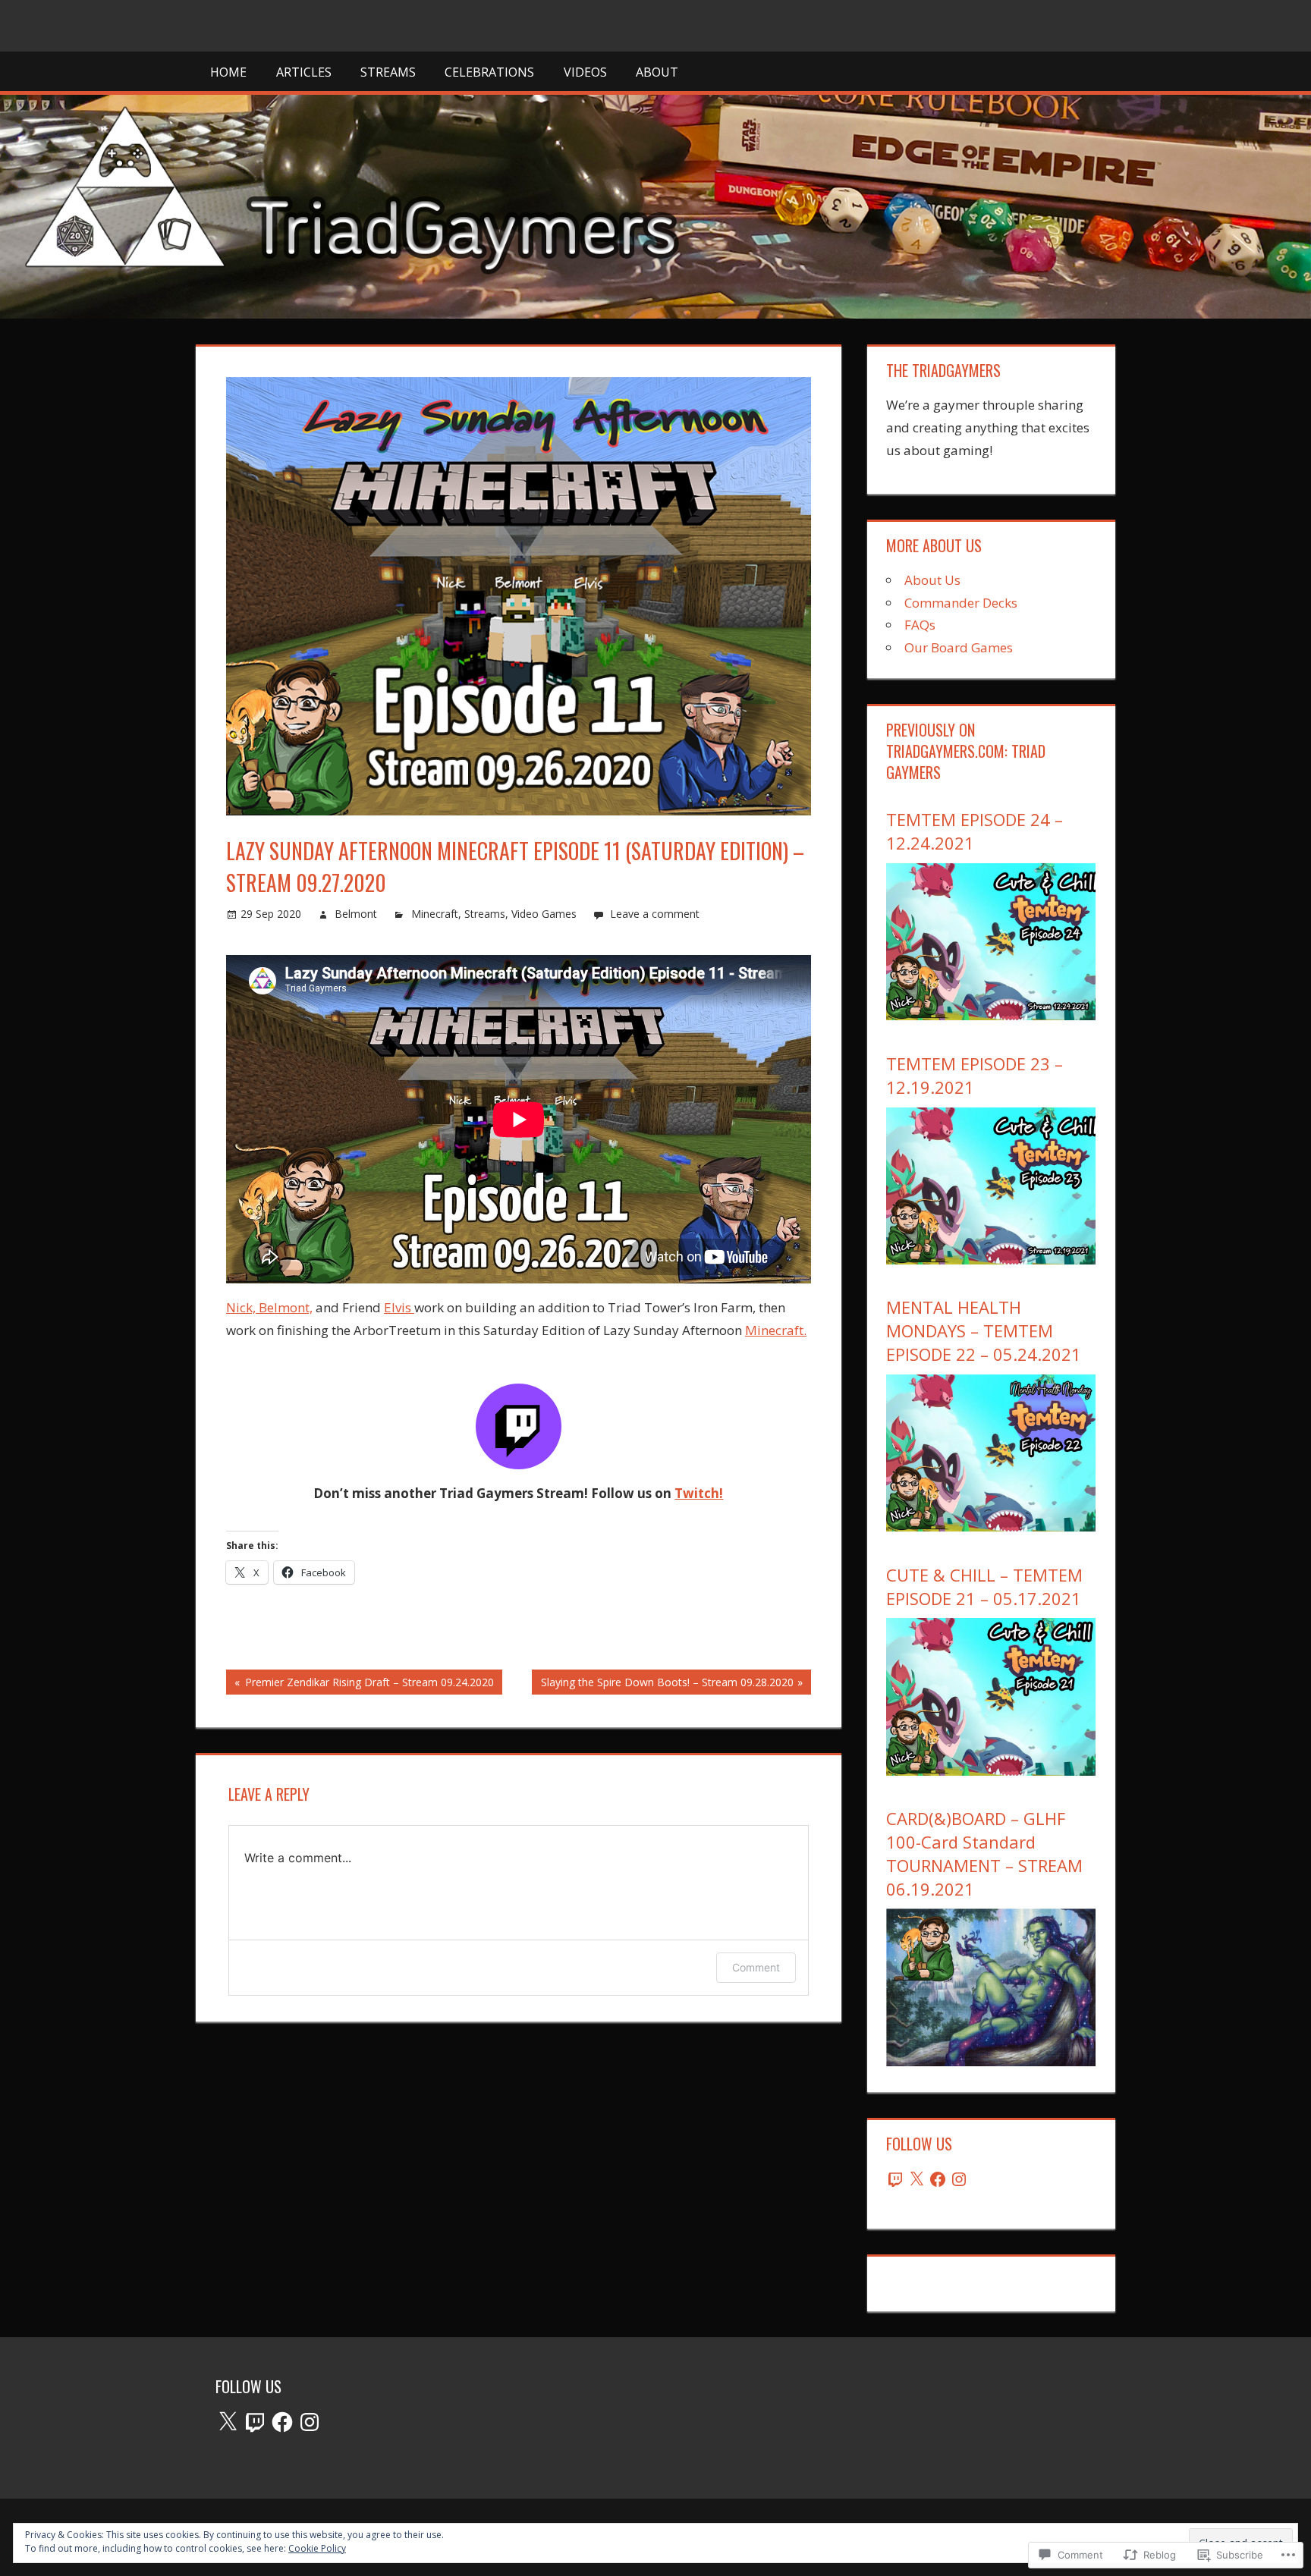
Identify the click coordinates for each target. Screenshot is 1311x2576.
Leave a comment (655, 914)
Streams (388, 72)
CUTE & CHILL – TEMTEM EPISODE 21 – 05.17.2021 (984, 1586)
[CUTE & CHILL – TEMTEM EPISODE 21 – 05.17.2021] (991, 1771)
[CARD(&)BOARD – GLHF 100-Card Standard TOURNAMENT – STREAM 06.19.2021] (991, 2061)
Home (228, 72)
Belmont (356, 914)
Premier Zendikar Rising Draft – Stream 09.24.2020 (360, 1684)
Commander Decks (961, 603)
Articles (304, 72)
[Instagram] (959, 2179)
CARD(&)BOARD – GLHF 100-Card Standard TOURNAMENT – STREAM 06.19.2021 (984, 1853)
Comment (756, 1967)
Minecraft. (776, 1330)
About (657, 72)
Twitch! (699, 1493)
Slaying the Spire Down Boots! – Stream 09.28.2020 (662, 1684)
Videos (585, 72)
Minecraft (435, 914)
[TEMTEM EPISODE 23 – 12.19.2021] (991, 1260)
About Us (932, 580)
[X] (916, 2179)
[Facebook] (938, 2179)
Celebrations (489, 72)
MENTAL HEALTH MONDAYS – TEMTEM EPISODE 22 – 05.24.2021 (984, 1330)
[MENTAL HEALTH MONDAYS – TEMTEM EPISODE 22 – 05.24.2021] (991, 1527)
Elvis (399, 1307)
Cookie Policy (317, 2548)
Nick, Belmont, (269, 1307)
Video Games (544, 914)
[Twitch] (895, 2179)
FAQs (920, 625)
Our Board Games (959, 647)
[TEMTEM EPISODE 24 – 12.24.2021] (991, 1015)
